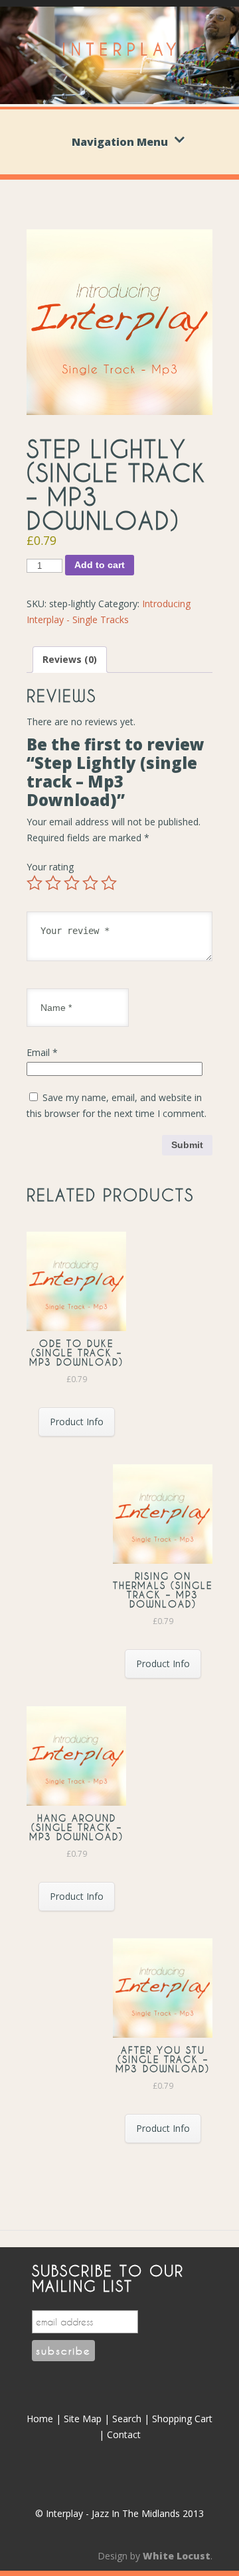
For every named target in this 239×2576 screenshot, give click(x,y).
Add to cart (100, 565)
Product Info (77, 1422)
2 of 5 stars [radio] (53, 883)
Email (42, 1052)
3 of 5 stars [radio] (72, 883)
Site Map (83, 2419)
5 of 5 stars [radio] (109, 883)
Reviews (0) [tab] (70, 659)
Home (40, 2419)
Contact (124, 2434)
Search (127, 2419)
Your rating (50, 867)
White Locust (177, 2556)
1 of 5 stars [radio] (35, 883)
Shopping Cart (182, 2419)
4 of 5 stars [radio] (90, 883)
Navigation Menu (120, 142)
